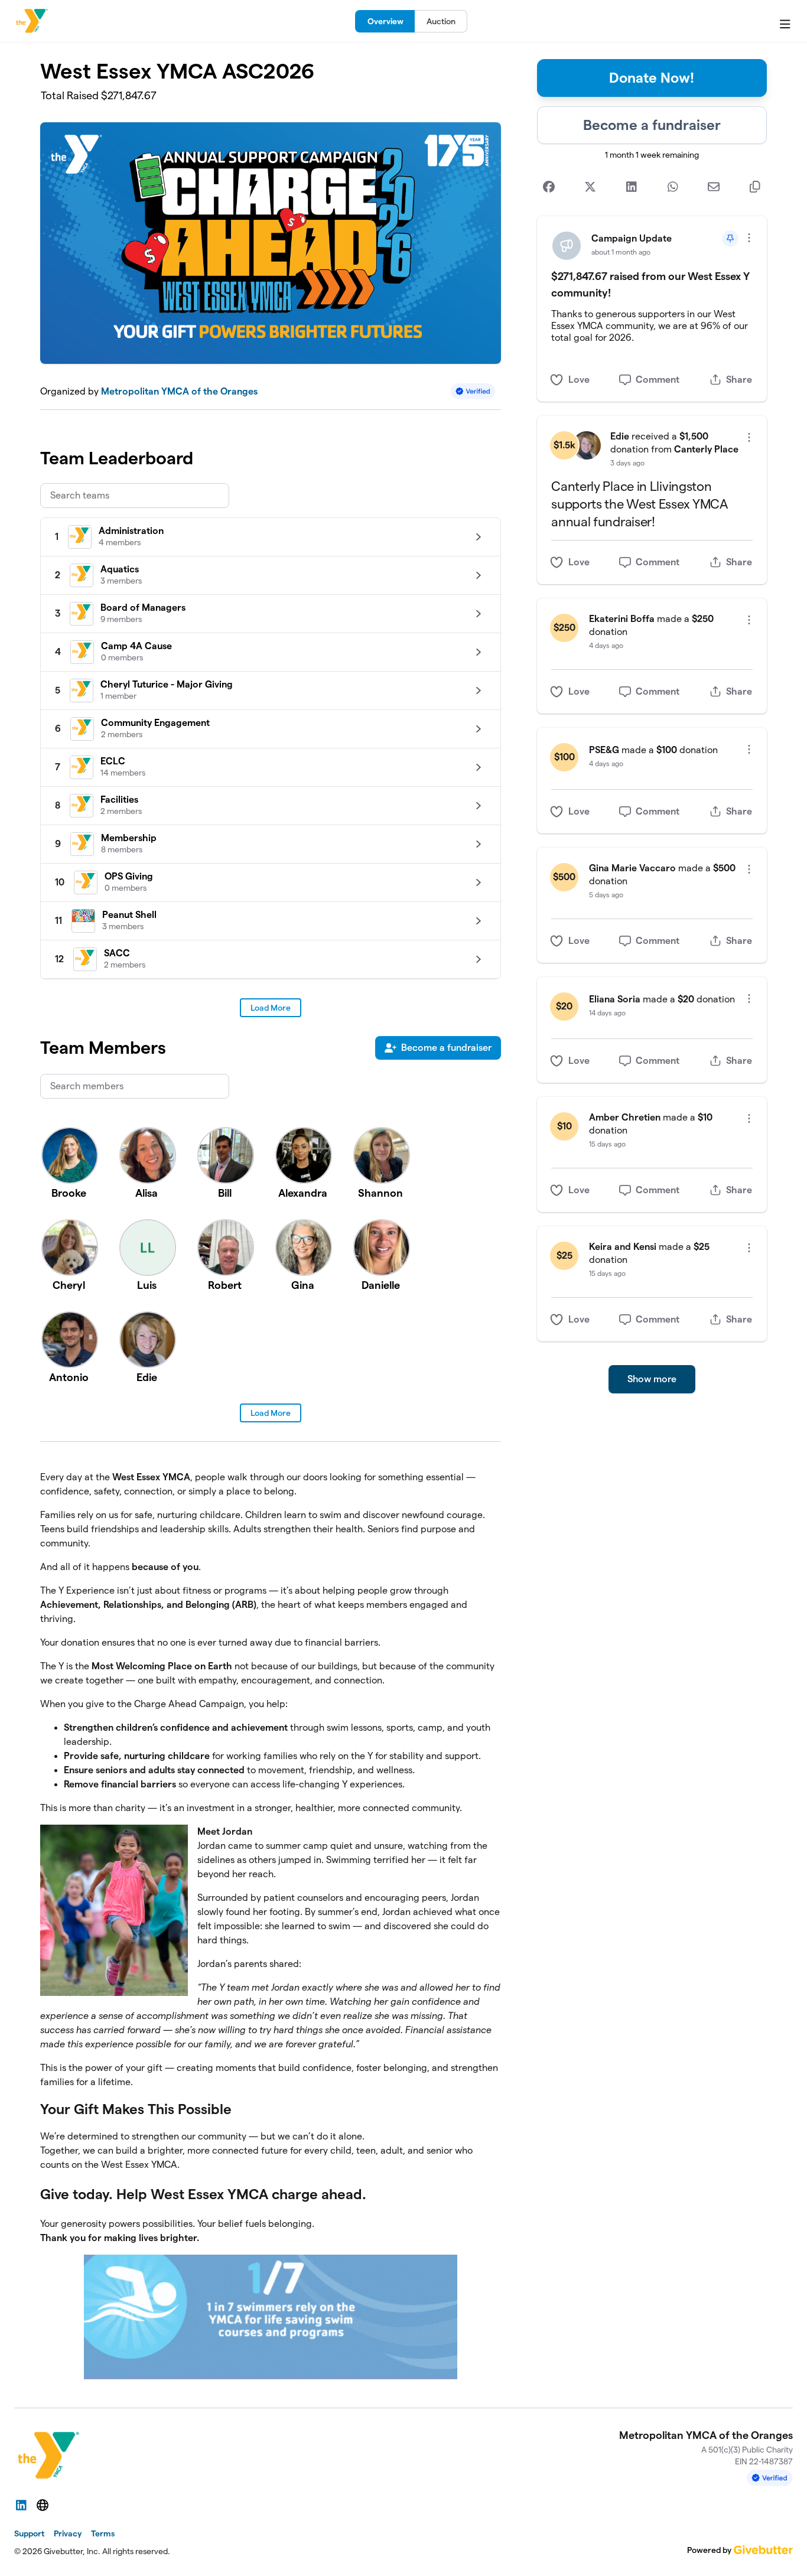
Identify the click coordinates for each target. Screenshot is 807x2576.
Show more (652, 1379)
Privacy (68, 2533)
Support (29, 2533)
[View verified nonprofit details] (473, 391)
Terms (103, 2533)
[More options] (749, 238)
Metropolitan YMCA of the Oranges (179, 391)
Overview (385, 21)
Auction (441, 21)
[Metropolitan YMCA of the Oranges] (32, 21)
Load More (271, 1008)
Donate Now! (652, 78)
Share (739, 380)
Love (579, 380)
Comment (658, 380)
